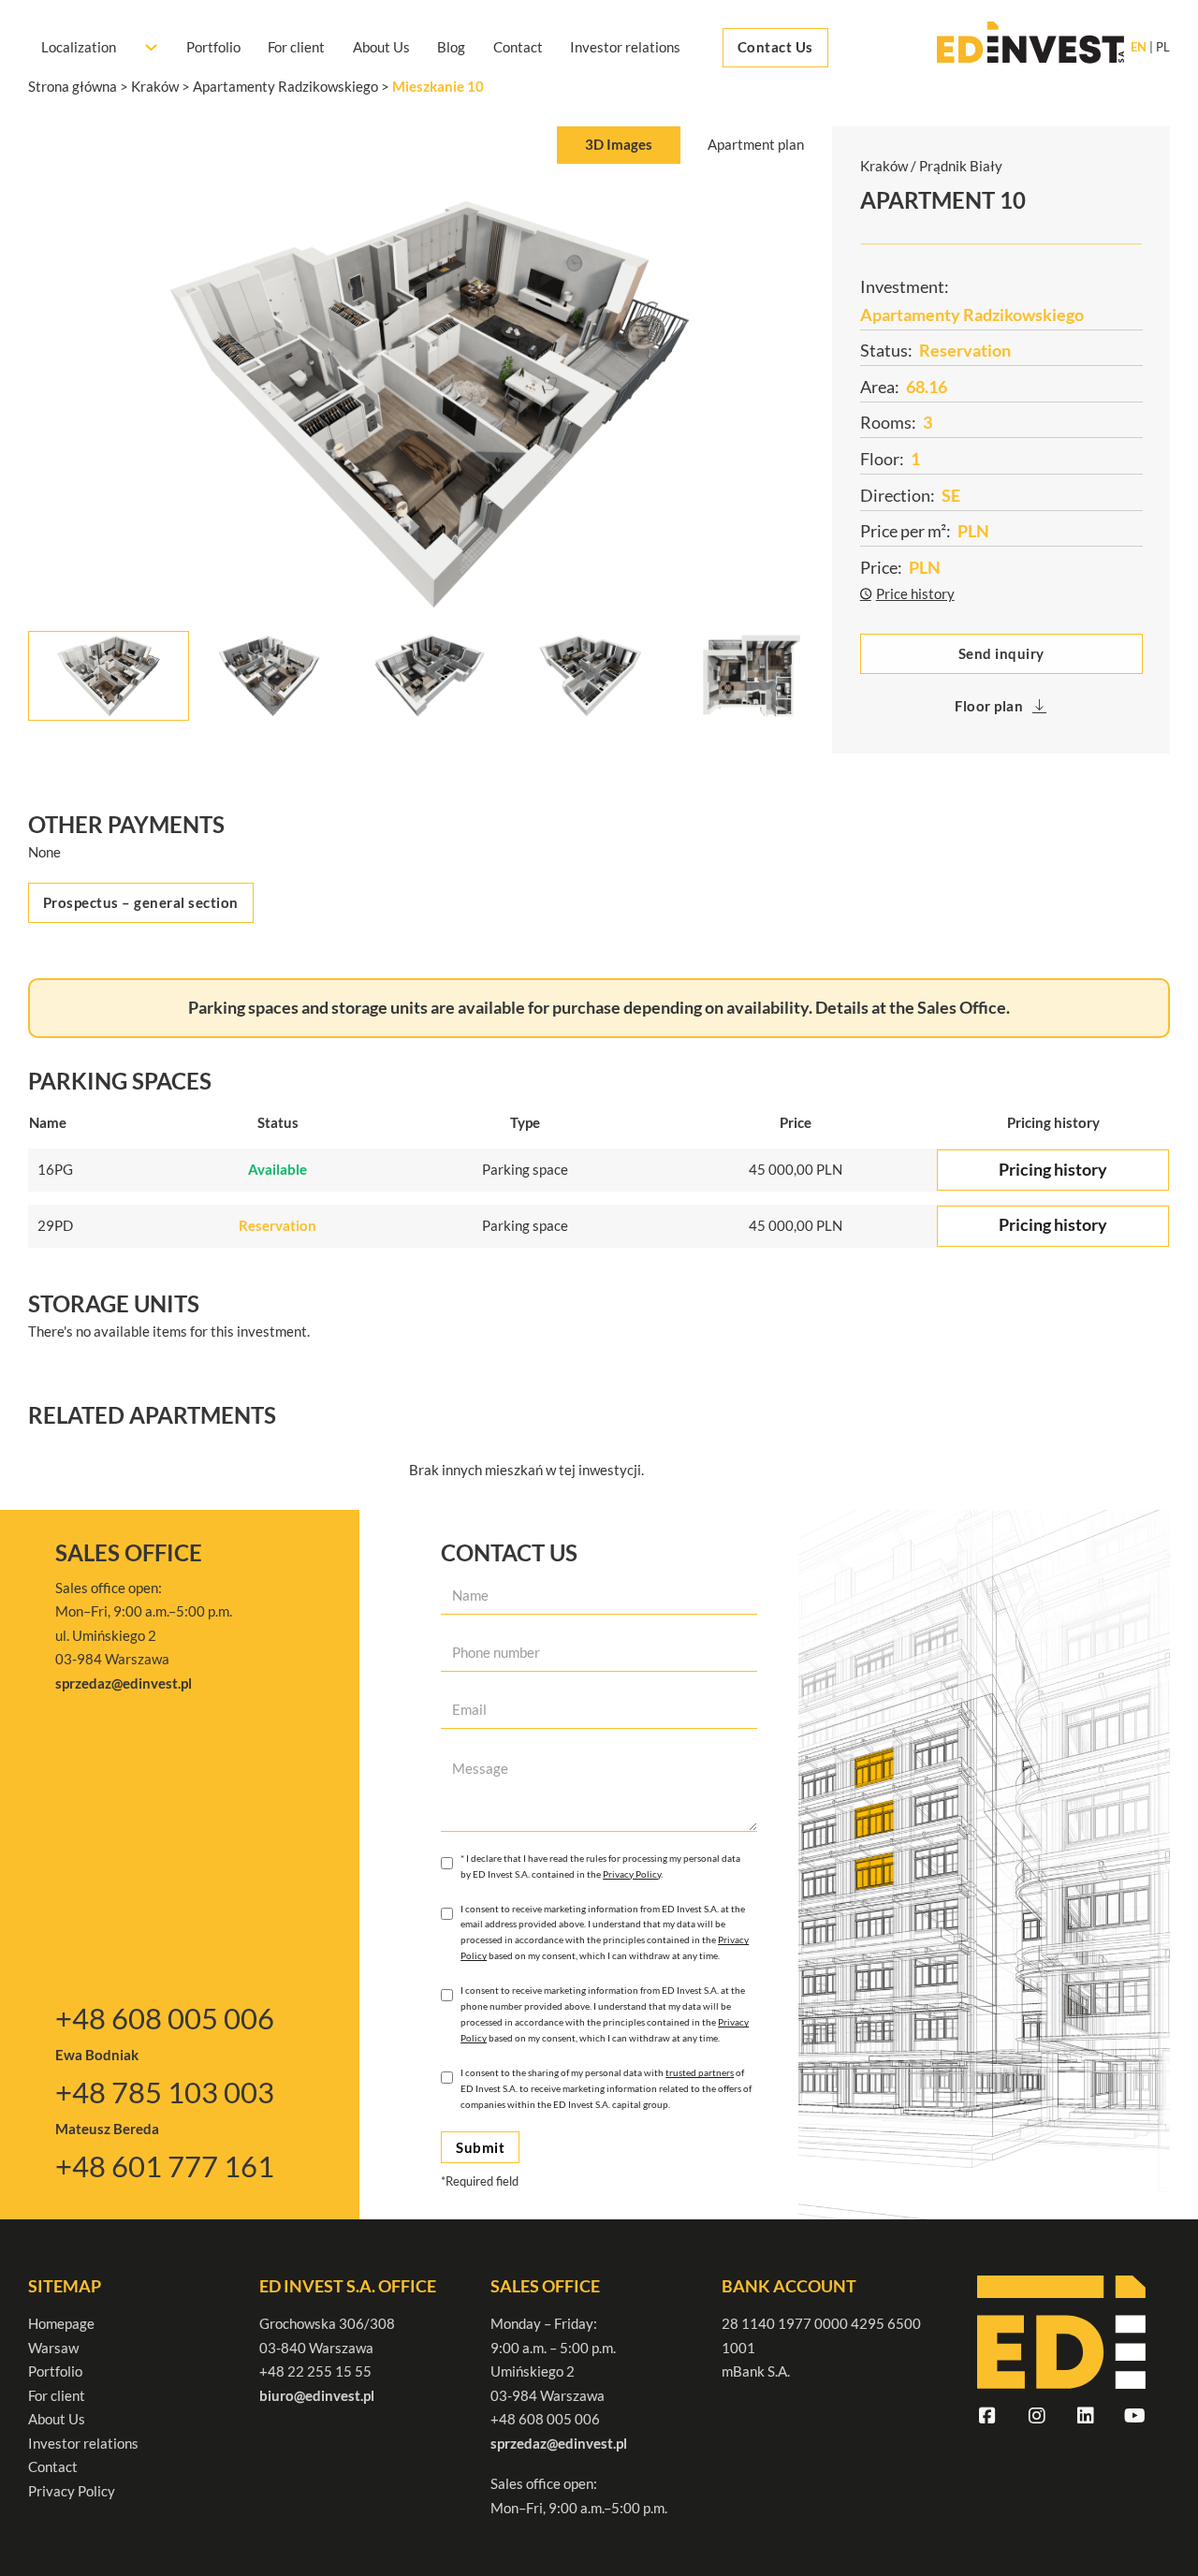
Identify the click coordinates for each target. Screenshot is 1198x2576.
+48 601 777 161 (165, 2166)
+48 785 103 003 (165, 2092)
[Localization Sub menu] (151, 47)
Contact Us (775, 47)
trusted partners (700, 2072)
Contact (518, 47)
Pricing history (1053, 1170)
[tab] (618, 146)
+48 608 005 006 (165, 2018)
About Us (381, 47)
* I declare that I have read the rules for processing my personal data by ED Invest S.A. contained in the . (600, 1866)
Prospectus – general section (141, 902)
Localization (79, 47)
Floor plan (989, 706)
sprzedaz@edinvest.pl (559, 2443)
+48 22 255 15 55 (315, 2371)
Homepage (61, 2323)
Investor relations (625, 47)
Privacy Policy (632, 1874)
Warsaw (53, 2348)
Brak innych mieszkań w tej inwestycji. (526, 1470)
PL (1163, 48)
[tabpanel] (430, 449)
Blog (451, 47)
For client (296, 47)
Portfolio (213, 47)
